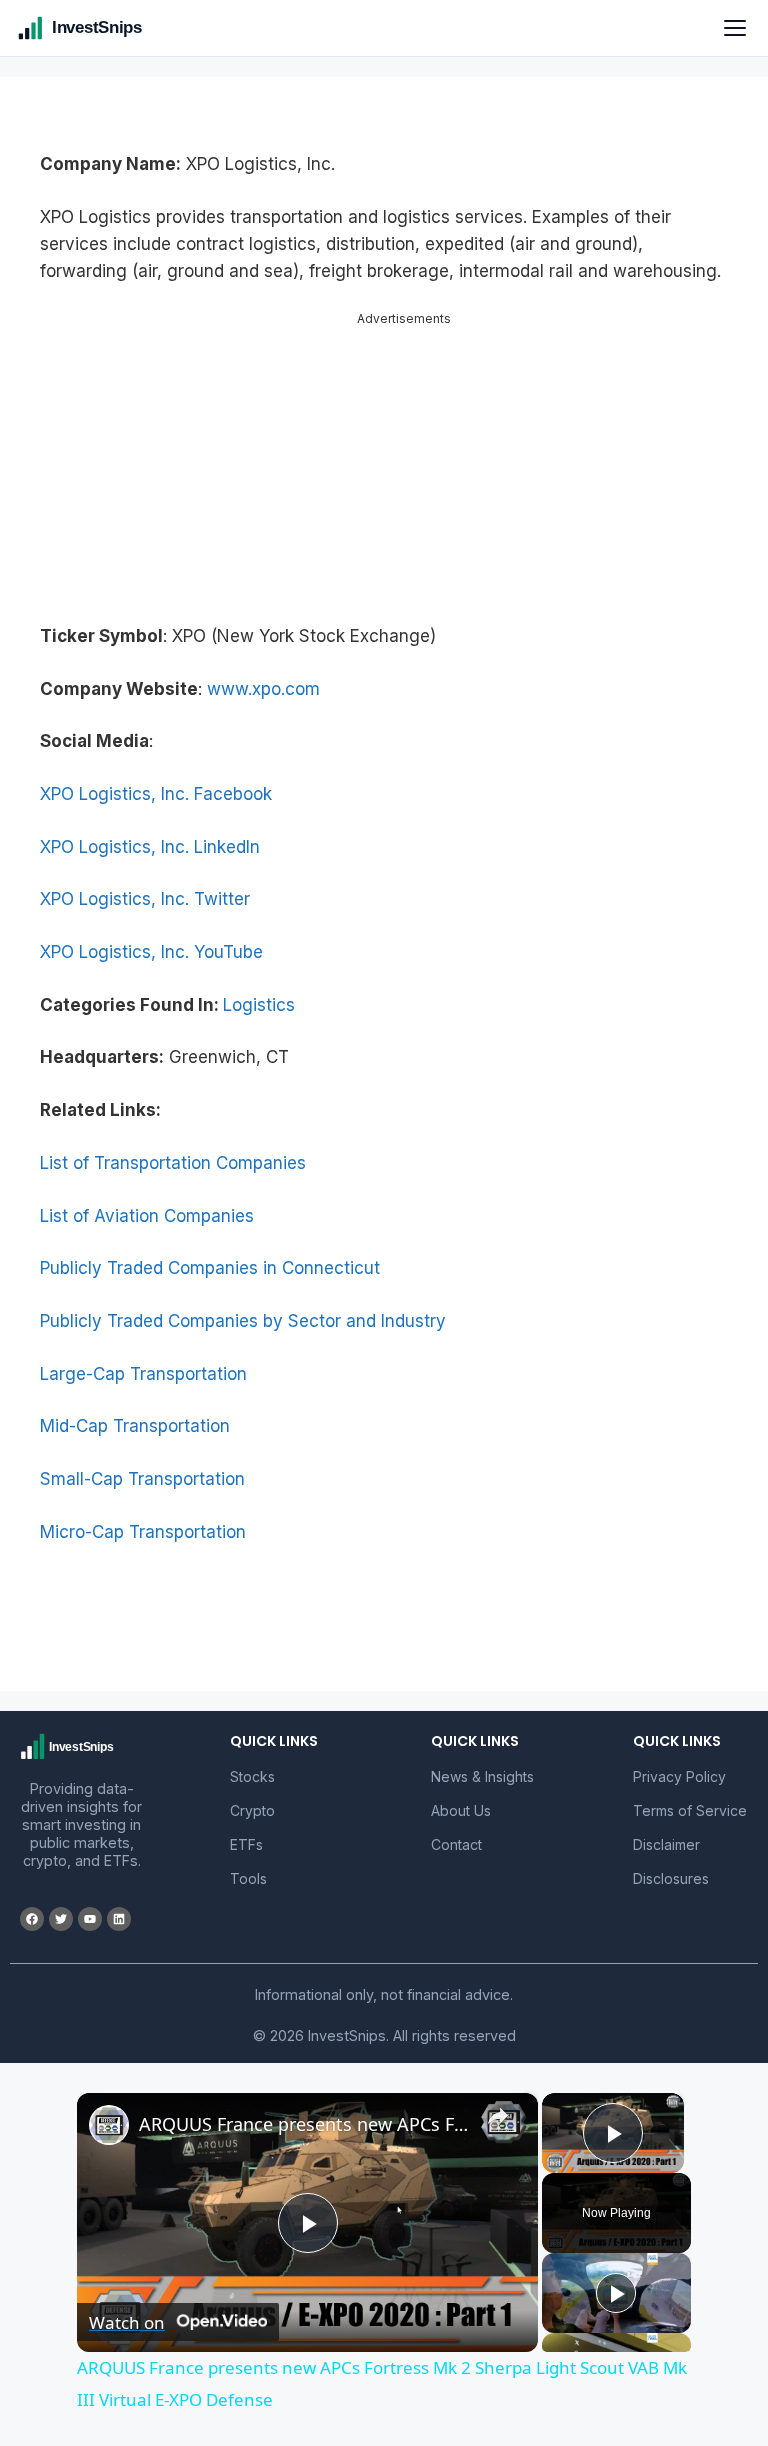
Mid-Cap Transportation (135, 1426)
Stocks (252, 1776)
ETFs (246, 1844)
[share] (498, 2115)
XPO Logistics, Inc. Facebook (156, 794)
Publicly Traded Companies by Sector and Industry (243, 1321)
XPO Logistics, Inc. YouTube (151, 952)
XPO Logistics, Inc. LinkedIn (150, 847)
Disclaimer (666, 1844)
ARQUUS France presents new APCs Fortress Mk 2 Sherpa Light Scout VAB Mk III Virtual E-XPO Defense (304, 2124)
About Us (461, 1810)
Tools (248, 1878)
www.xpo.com (263, 689)
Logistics (259, 1005)
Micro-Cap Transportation (143, 1532)
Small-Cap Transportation (142, 1479)
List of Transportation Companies (173, 1163)
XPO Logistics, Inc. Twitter (145, 899)
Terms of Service (690, 1810)
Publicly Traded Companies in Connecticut (210, 1268)
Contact (456, 1844)
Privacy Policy (679, 1776)
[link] (109, 2125)
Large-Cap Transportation (143, 1374)
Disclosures (671, 1878)
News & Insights (482, 1776)
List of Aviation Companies (147, 1216)
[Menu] (735, 28)
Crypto (252, 1810)
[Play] (616, 2293)
